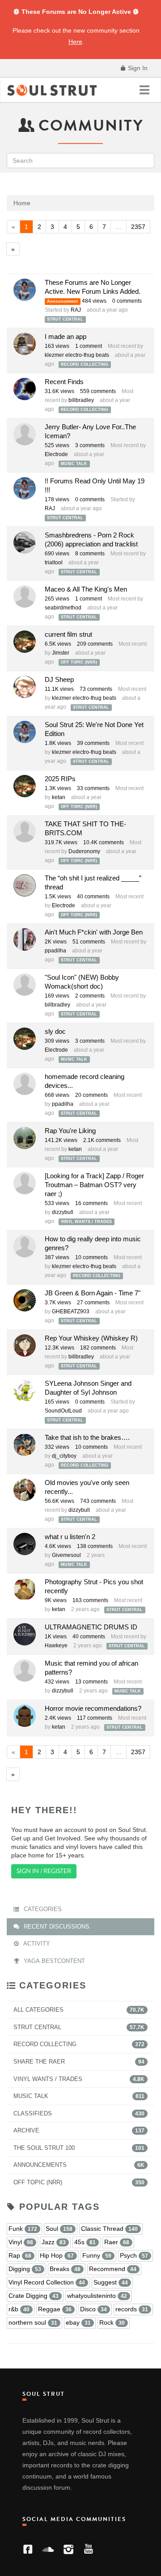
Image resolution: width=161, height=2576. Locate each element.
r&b (19, 2309)
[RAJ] (25, 290)
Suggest (111, 2282)
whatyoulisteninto (97, 2296)
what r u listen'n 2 (70, 1537)
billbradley (81, 400)
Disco (93, 2309)
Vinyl (21, 2242)
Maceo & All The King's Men (86, 589)
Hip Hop (57, 2255)
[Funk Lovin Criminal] (25, 542)
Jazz (54, 2242)
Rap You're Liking (70, 1131)
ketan (59, 797)
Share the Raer (79, 2062)
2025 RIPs (60, 779)
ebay (78, 2322)
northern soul (33, 2322)
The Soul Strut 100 (79, 2148)
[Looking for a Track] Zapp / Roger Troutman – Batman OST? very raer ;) (94, 1185)
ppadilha (55, 951)
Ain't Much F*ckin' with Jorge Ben (94, 932)
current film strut (68, 634)
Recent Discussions (56, 1927)
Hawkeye (56, 1645)
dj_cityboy (64, 1456)
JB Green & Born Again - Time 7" (93, 1293)
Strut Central (65, 319)
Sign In (137, 68)
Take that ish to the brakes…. (87, 1437)
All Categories (79, 2010)
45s (85, 2242)
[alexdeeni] (25, 1246)
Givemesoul (66, 1555)
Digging (25, 2269)
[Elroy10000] (25, 985)
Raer (117, 2242)
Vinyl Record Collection (47, 2282)
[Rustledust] (25, 1445)
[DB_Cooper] (25, 1345)
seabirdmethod (63, 608)
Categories (42, 1909)
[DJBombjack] (25, 687)
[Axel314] (25, 1183)
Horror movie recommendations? (93, 1708)
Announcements (79, 2165)
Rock (112, 2322)
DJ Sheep (59, 679)
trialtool (54, 563)
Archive (79, 2130)
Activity (36, 1944)
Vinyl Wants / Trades (86, 1222)
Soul (59, 2229)
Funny (97, 2255)
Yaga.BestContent (53, 1961)
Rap (20, 2255)
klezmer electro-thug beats (77, 355)
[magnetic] (25, 1716)
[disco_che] (25, 1589)
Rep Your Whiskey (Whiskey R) (91, 1338)
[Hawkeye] (25, 1634)
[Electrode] (25, 389)
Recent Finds (64, 382)
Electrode (56, 454)
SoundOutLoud (63, 1411)
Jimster (61, 653)
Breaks (65, 2269)
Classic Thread (109, 2229)
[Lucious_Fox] (25, 831)
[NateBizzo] (25, 344)
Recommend (113, 2269)
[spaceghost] (25, 1084)
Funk (23, 2229)
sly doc (55, 1031)
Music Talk (74, 464)
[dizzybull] (25, 885)
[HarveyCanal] (25, 1490)
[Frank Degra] (25, 596)
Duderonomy (84, 851)
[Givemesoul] (25, 434)
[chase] (25, 1544)
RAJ (76, 310)
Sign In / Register (44, 1871)
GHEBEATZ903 (71, 1311)
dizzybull (63, 1212)
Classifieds (79, 2113)
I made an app (66, 336)
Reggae (55, 2309)
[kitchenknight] (25, 939)
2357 (138, 227)
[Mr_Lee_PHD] (25, 1300)
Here (75, 42)
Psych (134, 2255)
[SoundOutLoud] (25, 1391)
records (132, 2309)
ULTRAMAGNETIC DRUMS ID (91, 1627)
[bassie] (25, 1138)
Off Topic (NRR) (79, 662)
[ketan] (25, 642)
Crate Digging (34, 2296)
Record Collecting (85, 364)
